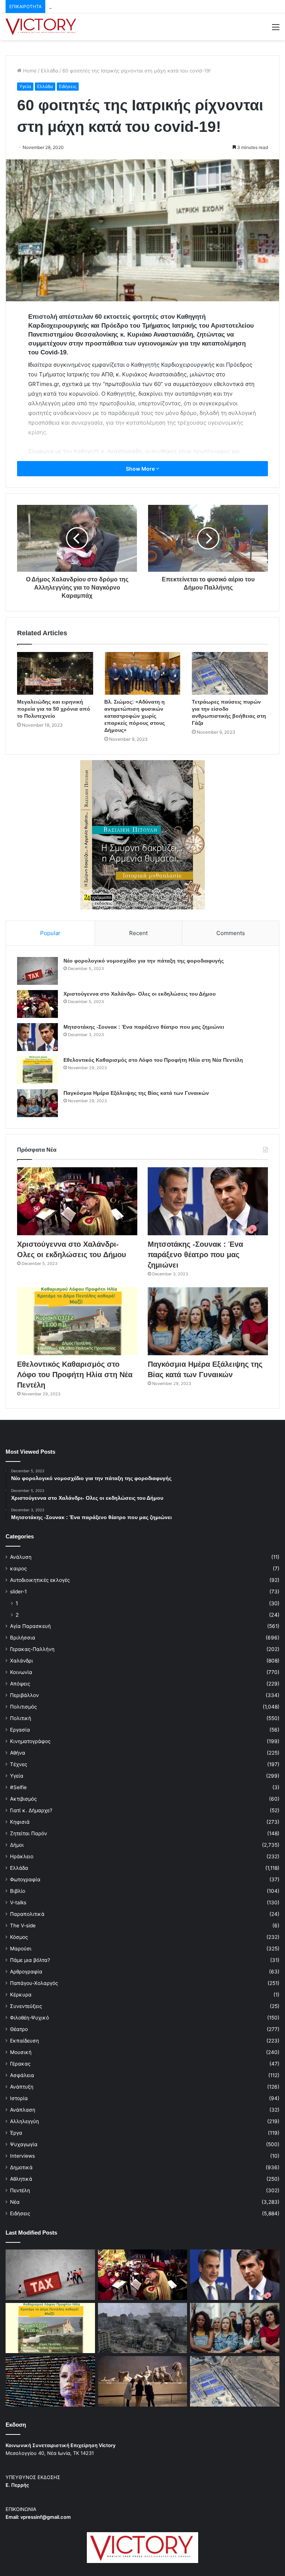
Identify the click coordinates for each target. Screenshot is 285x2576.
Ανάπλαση (23, 2110)
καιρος (18, 1568)
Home (29, 71)
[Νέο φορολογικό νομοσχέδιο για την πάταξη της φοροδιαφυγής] (37, 971)
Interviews (22, 2156)
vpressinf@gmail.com (46, 2517)
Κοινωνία (21, 1672)
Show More (141, 469)
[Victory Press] (41, 27)
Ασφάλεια (22, 2075)
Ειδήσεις (68, 86)
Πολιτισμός (23, 1707)
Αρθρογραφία (26, 1972)
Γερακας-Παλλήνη (32, 1649)
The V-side (23, 1925)
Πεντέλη (20, 2190)
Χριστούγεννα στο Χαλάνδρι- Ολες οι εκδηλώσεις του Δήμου (140, 994)
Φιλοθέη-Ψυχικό (30, 2018)
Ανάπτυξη (22, 2087)
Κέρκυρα (21, 1995)
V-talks (18, 1902)
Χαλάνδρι (22, 1661)
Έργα (16, 2133)
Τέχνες (19, 1764)
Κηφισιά (20, 1822)
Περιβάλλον (24, 1695)
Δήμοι (17, 1845)
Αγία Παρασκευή (30, 1626)
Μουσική (21, 2052)
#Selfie (18, 1787)
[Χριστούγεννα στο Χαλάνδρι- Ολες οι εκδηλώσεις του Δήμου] (37, 1004)
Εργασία (20, 1730)
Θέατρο (19, 2029)
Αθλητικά (21, 2179)
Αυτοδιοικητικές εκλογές (40, 1580)
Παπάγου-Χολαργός (34, 1983)
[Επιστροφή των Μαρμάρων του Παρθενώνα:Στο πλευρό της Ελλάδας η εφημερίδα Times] (143, 2381)
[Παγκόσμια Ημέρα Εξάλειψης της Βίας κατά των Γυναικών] (37, 1103)
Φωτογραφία (25, 1879)
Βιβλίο (18, 1891)
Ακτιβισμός (23, 1799)
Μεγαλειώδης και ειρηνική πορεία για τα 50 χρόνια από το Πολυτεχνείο (54, 709)
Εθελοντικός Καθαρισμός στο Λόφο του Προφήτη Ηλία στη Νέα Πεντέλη (153, 1060)
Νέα (15, 2202)
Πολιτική (21, 1718)
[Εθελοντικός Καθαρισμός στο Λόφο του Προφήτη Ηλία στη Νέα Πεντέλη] (37, 1070)
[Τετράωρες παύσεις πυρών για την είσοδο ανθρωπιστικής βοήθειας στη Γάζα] (230, 674)
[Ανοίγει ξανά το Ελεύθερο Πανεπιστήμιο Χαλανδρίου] (50, 2381)
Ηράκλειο (22, 1856)
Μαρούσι (21, 1949)
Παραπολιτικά (27, 1914)
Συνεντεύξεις (26, 2006)
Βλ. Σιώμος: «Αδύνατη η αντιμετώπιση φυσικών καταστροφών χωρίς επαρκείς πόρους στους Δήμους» (135, 716)
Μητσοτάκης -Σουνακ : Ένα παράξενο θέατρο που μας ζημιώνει (123, 6)
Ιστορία (19, 2098)
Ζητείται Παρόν (29, 1833)
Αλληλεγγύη (24, 2121)
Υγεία (25, 86)
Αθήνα (18, 1753)
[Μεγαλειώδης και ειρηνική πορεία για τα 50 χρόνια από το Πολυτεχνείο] (55, 673)
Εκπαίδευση (24, 2041)
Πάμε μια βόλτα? (30, 1960)
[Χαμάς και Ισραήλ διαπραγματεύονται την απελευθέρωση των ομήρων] (143, 2328)
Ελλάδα (50, 71)
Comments (231, 933)
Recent (138, 933)
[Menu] (276, 30)
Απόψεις (20, 1684)
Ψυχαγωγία (24, 2144)
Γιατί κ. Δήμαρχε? (31, 1810)
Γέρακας (20, 2064)
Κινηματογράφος (30, 1741)
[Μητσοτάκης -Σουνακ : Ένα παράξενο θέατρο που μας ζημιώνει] (37, 1037)
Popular (50, 933)
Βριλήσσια (23, 1638)
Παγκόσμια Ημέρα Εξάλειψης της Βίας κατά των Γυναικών (136, 1093)
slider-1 (18, 1592)
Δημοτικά (21, 2167)
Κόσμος (19, 1937)
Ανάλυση (21, 1557)
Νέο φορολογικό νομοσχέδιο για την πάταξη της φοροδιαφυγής (144, 961)
